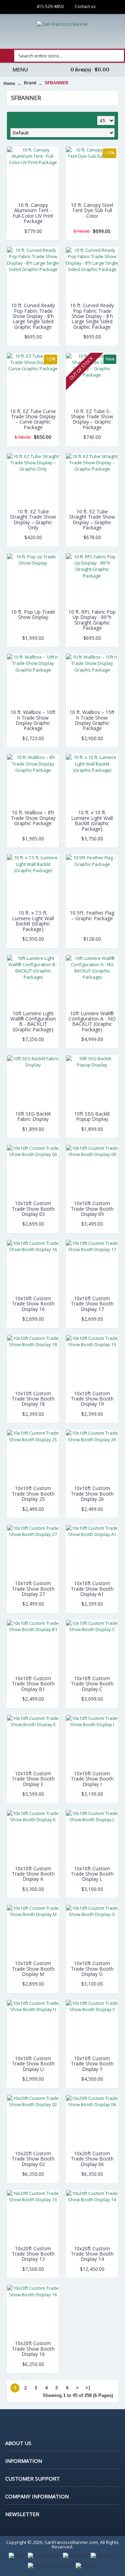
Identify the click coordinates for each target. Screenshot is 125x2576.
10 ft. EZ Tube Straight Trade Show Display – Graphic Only (33, 519)
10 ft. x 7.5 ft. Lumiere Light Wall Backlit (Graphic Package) (33, 921)
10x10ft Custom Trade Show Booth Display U (33, 2064)
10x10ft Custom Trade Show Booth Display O (92, 1969)
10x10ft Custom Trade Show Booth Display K (33, 1874)
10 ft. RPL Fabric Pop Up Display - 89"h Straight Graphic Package (92, 620)
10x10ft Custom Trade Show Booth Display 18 (33, 1399)
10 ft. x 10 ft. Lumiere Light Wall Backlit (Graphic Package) (92, 820)
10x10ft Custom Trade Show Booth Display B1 (33, 1684)
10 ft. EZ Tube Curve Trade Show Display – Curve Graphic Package (33, 419)
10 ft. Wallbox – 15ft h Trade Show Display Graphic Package (92, 720)
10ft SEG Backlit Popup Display (92, 1116)
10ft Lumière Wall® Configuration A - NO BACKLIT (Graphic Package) (92, 1021)
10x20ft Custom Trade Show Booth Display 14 (92, 2254)
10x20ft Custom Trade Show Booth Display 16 (33, 2349)
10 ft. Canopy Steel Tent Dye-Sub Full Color (92, 210)
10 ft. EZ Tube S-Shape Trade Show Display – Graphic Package (92, 419)
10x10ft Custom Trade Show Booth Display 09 (92, 1209)
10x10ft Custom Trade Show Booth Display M (33, 1969)
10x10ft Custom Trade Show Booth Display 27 (33, 1589)
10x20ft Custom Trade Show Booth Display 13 (33, 2254)
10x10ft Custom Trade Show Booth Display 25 (33, 1493)
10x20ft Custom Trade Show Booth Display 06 (92, 2159)
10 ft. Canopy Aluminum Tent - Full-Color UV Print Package (33, 213)
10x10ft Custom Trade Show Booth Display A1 (92, 1589)
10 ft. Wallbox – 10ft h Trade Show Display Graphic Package (33, 720)
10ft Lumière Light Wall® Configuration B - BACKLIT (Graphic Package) (33, 1021)
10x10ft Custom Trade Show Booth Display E (33, 1779)
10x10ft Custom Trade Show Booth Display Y (92, 2064)
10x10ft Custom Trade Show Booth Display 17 (92, 1304)
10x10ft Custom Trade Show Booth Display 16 (33, 1304)
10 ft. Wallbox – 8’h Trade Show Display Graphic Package (33, 818)
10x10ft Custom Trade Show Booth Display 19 (92, 1399)
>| (88, 2388)
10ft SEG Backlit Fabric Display (33, 1116)
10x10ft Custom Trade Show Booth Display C (92, 1684)
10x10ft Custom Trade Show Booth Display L (92, 1874)
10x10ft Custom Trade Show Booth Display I (92, 1779)
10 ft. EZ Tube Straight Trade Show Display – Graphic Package (92, 519)
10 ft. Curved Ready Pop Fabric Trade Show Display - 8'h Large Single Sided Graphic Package (33, 316)
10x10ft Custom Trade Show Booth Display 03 (33, 1209)
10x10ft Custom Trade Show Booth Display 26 (92, 1493)
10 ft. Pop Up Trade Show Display (33, 614)
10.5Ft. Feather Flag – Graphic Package (92, 915)
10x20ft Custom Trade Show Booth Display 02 (33, 2159)
